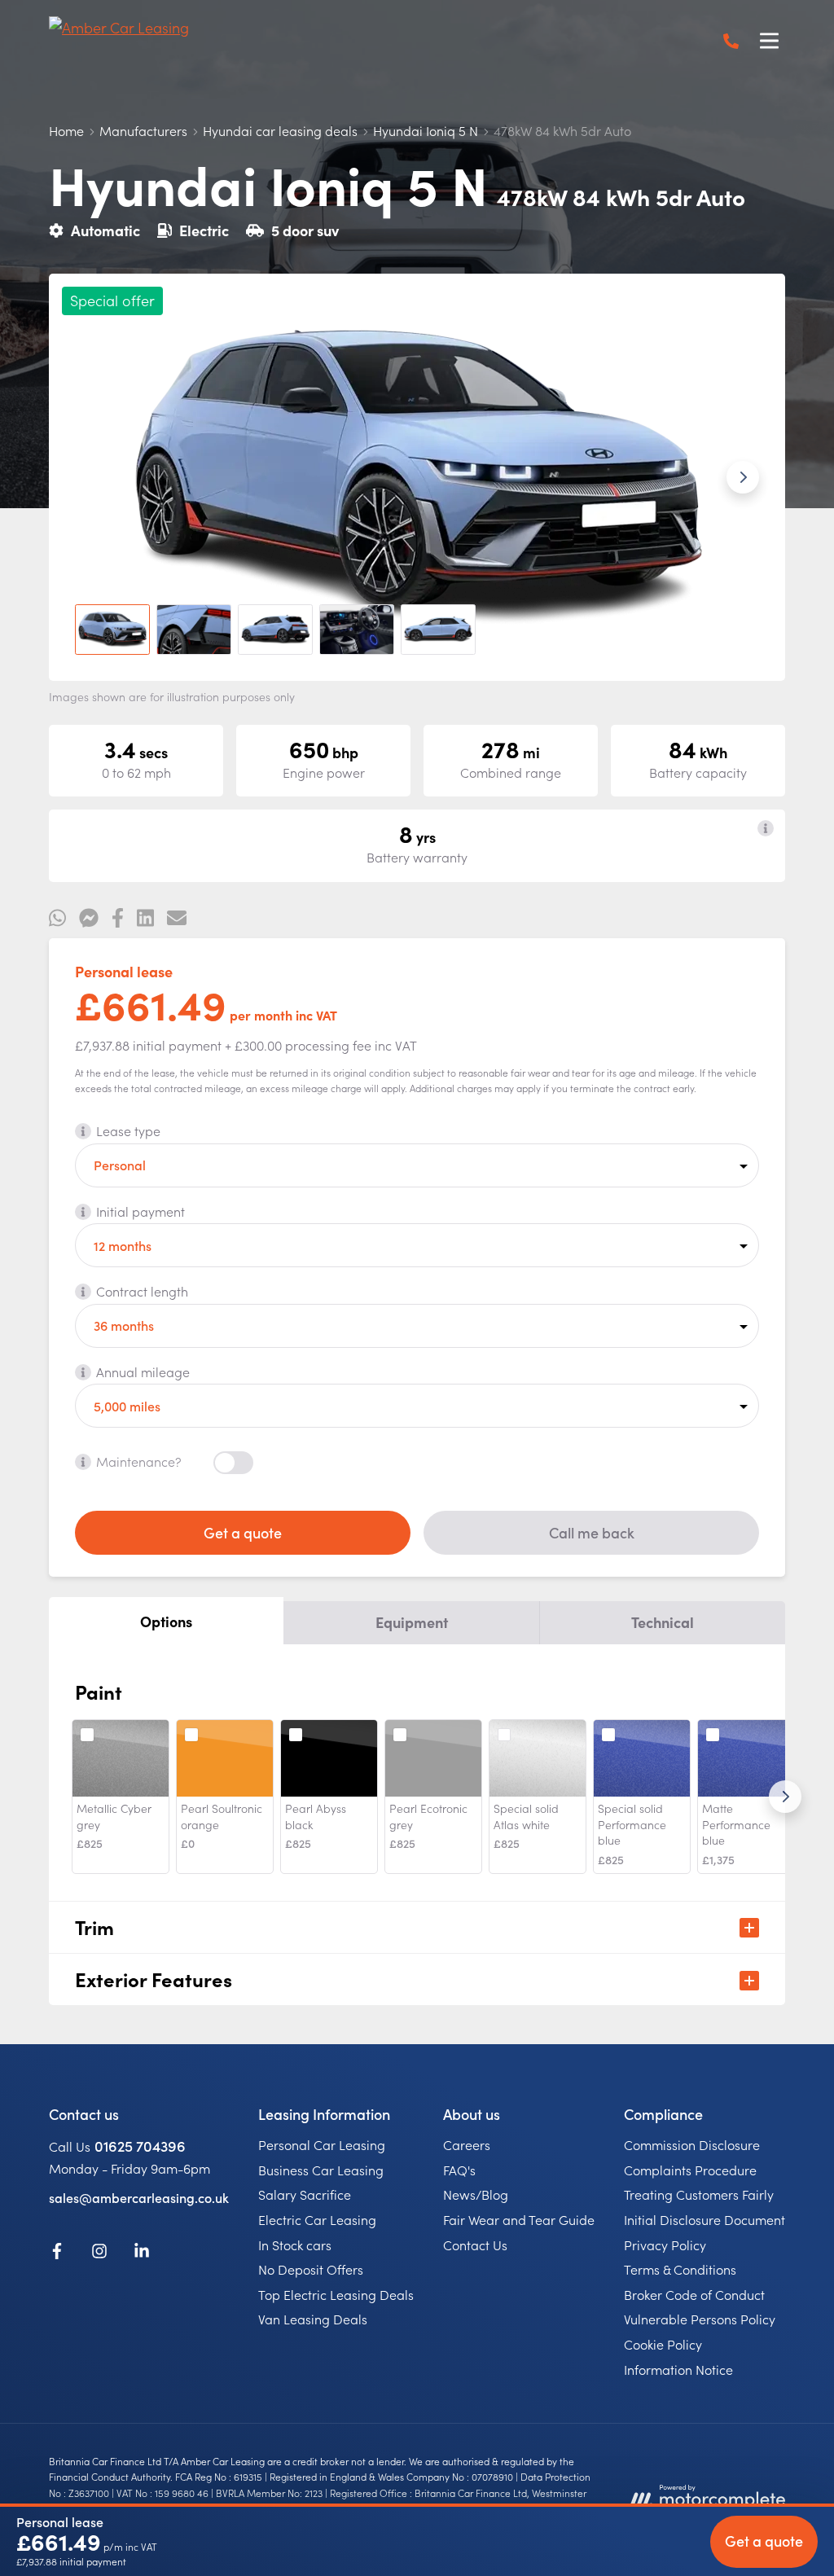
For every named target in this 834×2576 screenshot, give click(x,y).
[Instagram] (99, 2253)
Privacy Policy (665, 2245)
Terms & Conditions (680, 2269)
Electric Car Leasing (317, 2219)
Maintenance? (139, 1461)
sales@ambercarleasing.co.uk (139, 2197)
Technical (663, 1622)
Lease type (128, 1130)
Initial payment (140, 1211)
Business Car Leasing (321, 2170)
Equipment (412, 1622)
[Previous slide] (91, 477)
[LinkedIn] (142, 2253)
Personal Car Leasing (322, 2144)
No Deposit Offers (311, 2269)
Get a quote (243, 1532)
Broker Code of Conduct (694, 2294)
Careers (467, 2144)
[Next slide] (743, 477)
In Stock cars (295, 2245)
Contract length (142, 1291)
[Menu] (769, 41)
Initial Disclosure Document (705, 2219)
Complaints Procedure (690, 2170)
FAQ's (459, 2170)
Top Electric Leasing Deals (336, 2294)
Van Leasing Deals (313, 2319)
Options (166, 1621)
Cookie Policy (663, 2344)
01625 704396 (140, 2146)
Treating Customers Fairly (699, 2194)
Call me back (592, 1532)
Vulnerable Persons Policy (700, 2319)
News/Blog (476, 2194)
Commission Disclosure (692, 2144)
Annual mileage (143, 1371)
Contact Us (475, 2245)
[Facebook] (57, 2253)
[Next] (785, 1797)
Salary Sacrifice (305, 2194)
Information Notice (678, 2369)
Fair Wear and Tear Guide (519, 2219)
